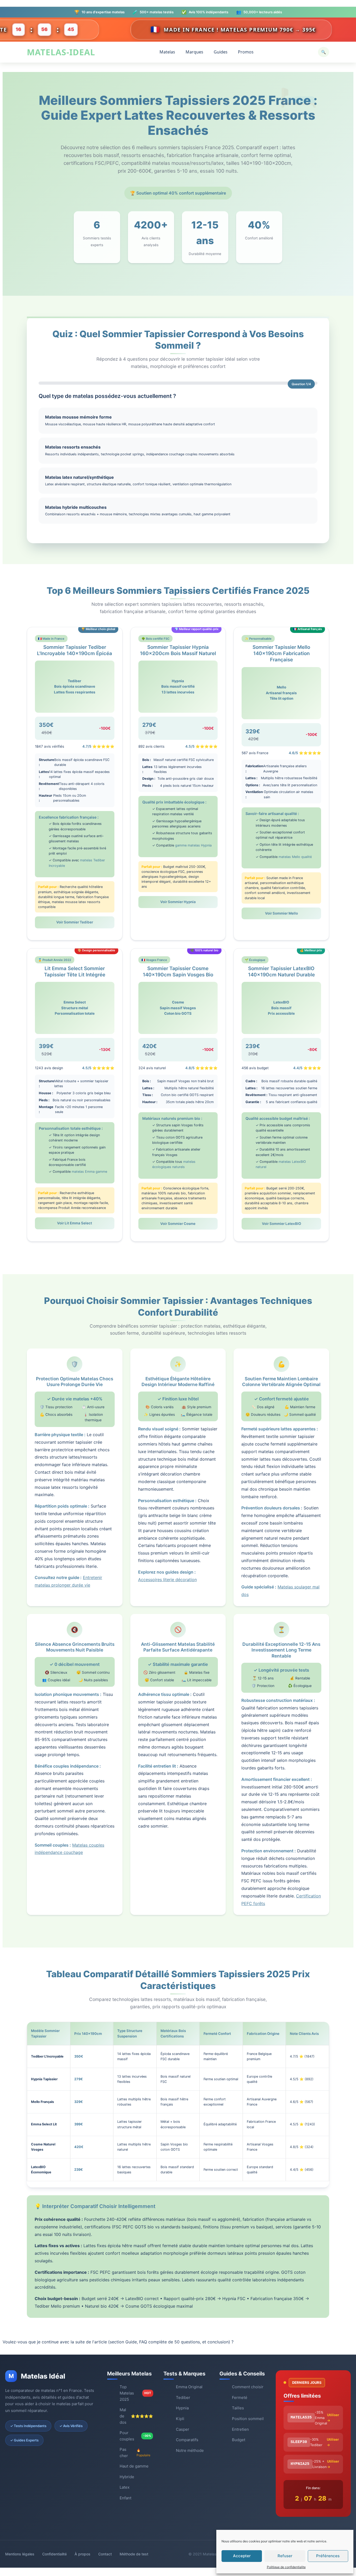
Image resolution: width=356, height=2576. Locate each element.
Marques (194, 52)
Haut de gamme (134, 2466)
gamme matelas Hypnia (193, 845)
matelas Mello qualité (295, 857)
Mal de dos (136, 2416)
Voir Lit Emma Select (75, 1223)
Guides (221, 52)
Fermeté (240, 2397)
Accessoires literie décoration (167, 1580)
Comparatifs (187, 2440)
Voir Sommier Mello (281, 913)
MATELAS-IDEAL (61, 52)
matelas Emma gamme (89, 1172)
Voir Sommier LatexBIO (281, 1224)
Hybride (127, 2477)
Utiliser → (333, 2418)
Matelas (167, 52)
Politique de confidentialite (286, 2567)
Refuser (285, 2556)
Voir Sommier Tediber (75, 922)
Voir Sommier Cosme (178, 1224)
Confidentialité (54, 2554)
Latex (125, 2487)
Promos (246, 52)
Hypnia (182, 2408)
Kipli (180, 2419)
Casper (183, 2429)
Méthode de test (134, 2554)
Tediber (183, 2397)
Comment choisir (248, 2387)
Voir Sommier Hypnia (178, 902)
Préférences (328, 2556)
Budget (239, 2440)
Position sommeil (248, 2419)
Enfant (125, 2498)
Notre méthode (190, 2450)
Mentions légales (20, 2554)
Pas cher (135, 2453)
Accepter (242, 2556)
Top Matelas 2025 (135, 2393)
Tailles (238, 2408)
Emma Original (189, 2387)
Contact (105, 2554)
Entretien (240, 2429)
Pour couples (135, 2436)
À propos (82, 2554)
